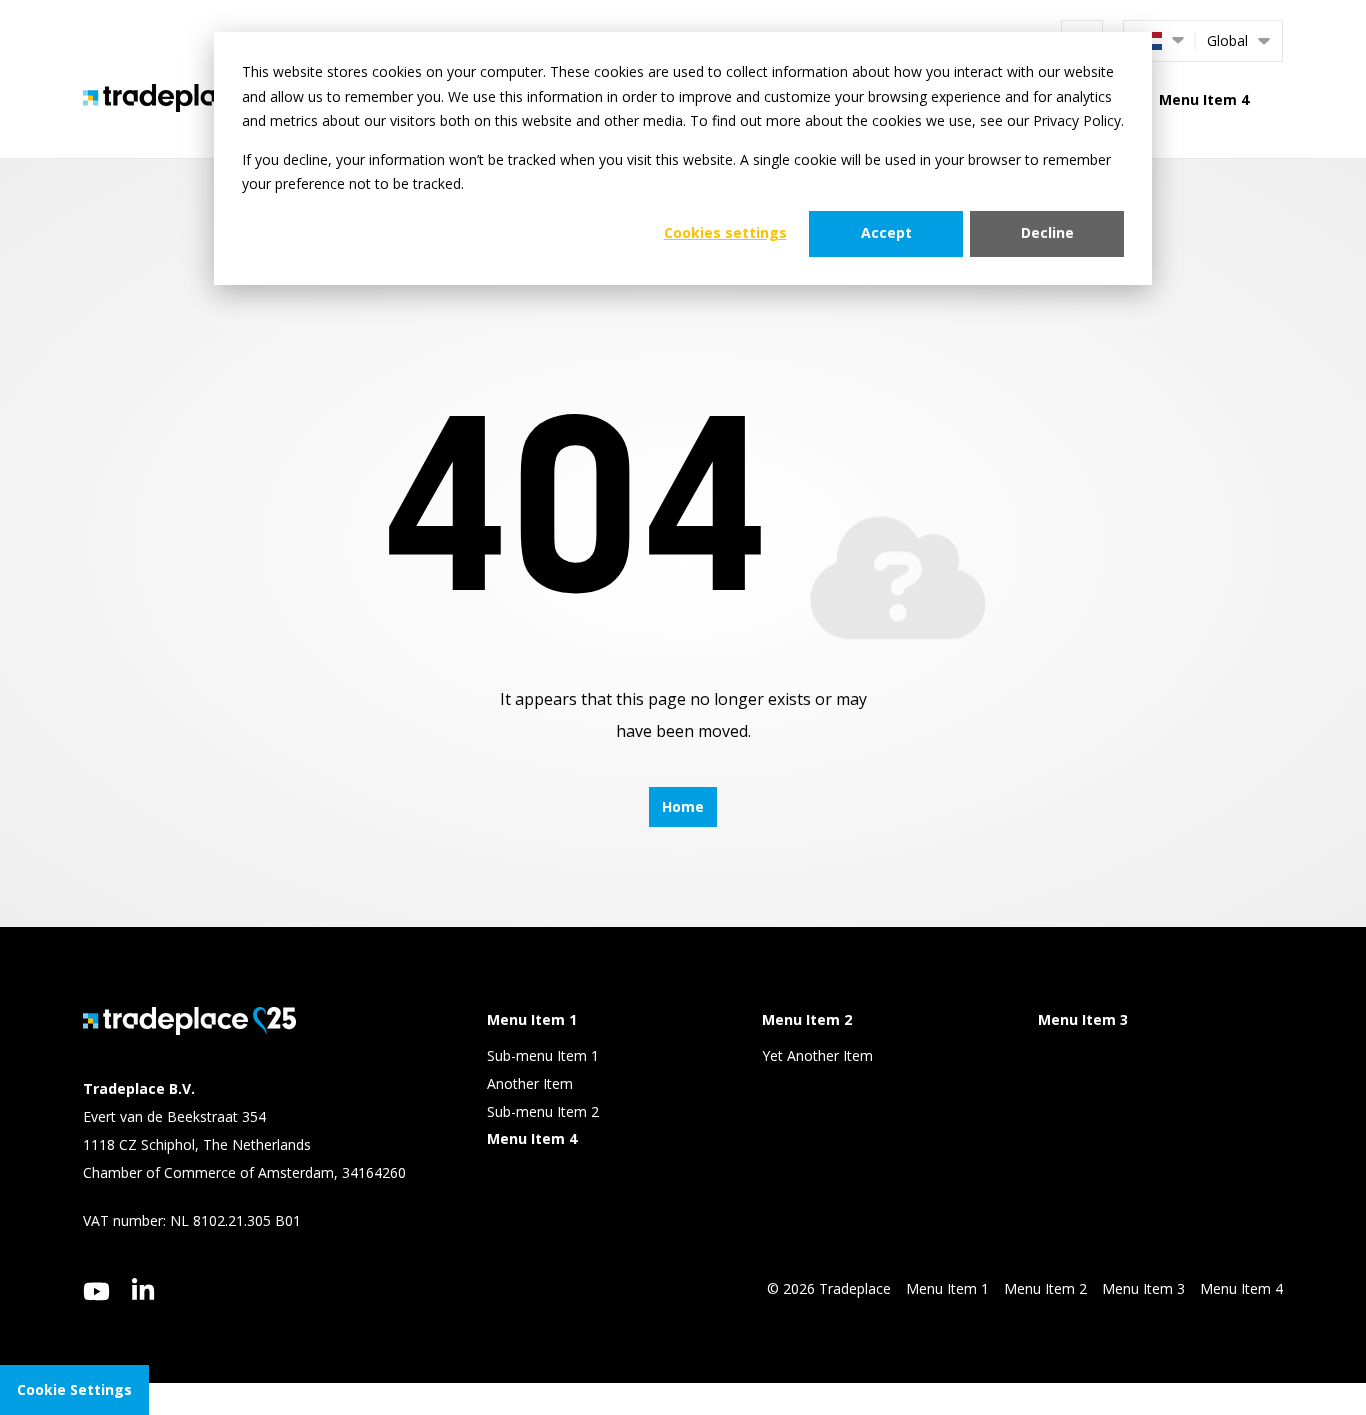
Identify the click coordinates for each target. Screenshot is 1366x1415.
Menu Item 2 (1045, 1288)
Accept (886, 232)
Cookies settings (725, 232)
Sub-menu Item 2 (543, 1111)
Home (683, 806)
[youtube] (96, 1291)
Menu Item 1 (947, 1288)
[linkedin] (143, 1289)
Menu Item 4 (1204, 99)
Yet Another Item (817, 1055)
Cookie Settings (74, 1389)
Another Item (530, 1083)
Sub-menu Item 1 (543, 1055)
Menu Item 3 (1143, 1288)
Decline (1047, 232)
